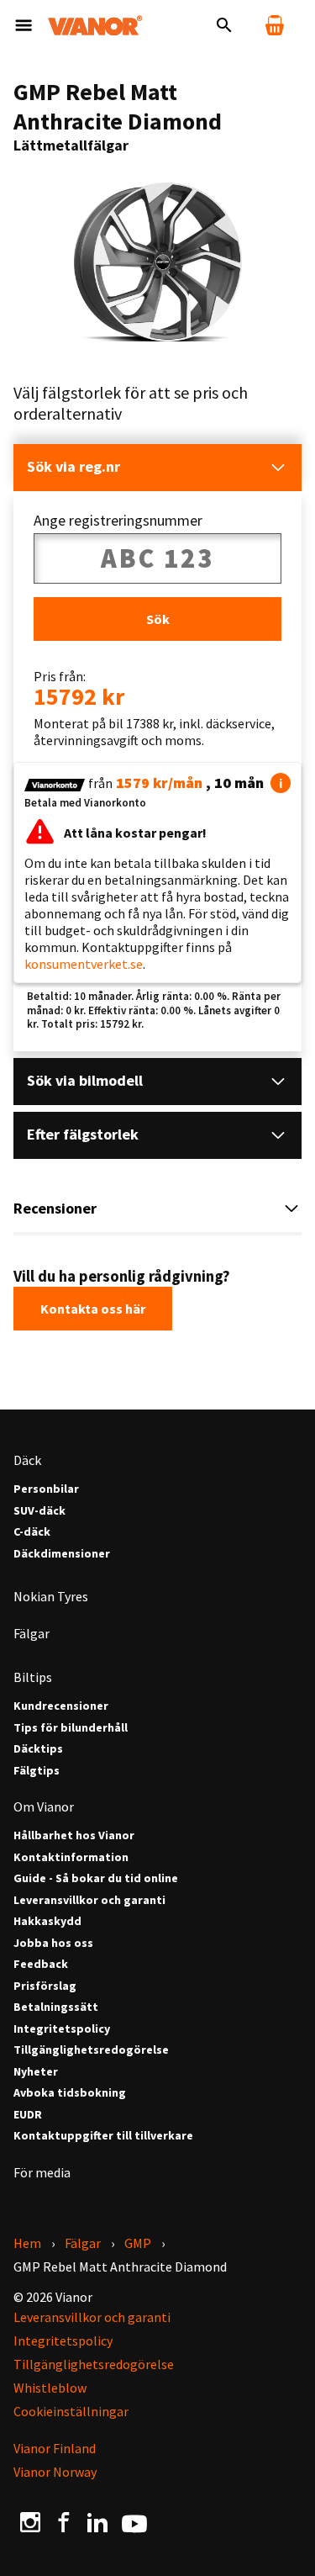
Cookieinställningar (71, 2411)
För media (42, 2172)
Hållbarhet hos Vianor (74, 1835)
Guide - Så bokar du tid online (96, 1878)
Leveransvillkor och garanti (89, 1900)
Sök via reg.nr (73, 466)
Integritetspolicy (62, 2029)
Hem (27, 2243)
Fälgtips (37, 1771)
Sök (158, 619)
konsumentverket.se (84, 964)
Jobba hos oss (53, 1943)
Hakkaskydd (47, 1921)
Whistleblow (50, 2388)
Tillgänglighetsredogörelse (91, 2050)
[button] (281, 783)
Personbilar (46, 1489)
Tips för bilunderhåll (71, 1728)
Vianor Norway (55, 2472)
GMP (138, 2243)
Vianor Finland (55, 2448)
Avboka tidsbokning (70, 2093)
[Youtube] (134, 2522)
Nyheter (36, 2072)
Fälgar (31, 1633)
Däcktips (38, 1749)
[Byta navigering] (24, 25)
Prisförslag (45, 1986)
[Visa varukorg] (275, 25)
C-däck (32, 1532)
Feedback (41, 1964)
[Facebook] (64, 2522)
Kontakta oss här (93, 1309)
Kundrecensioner (61, 1706)
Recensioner (55, 1208)
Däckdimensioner (62, 1554)
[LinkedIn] (97, 2522)
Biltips (33, 1677)
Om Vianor (44, 1806)
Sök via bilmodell (85, 1080)
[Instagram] (30, 2522)
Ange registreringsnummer (118, 521)
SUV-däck (39, 1511)
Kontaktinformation (71, 1857)
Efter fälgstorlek (83, 1134)
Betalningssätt (56, 2007)
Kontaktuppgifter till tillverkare (103, 2136)
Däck (27, 1460)
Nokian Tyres (51, 1596)
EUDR (28, 2115)
